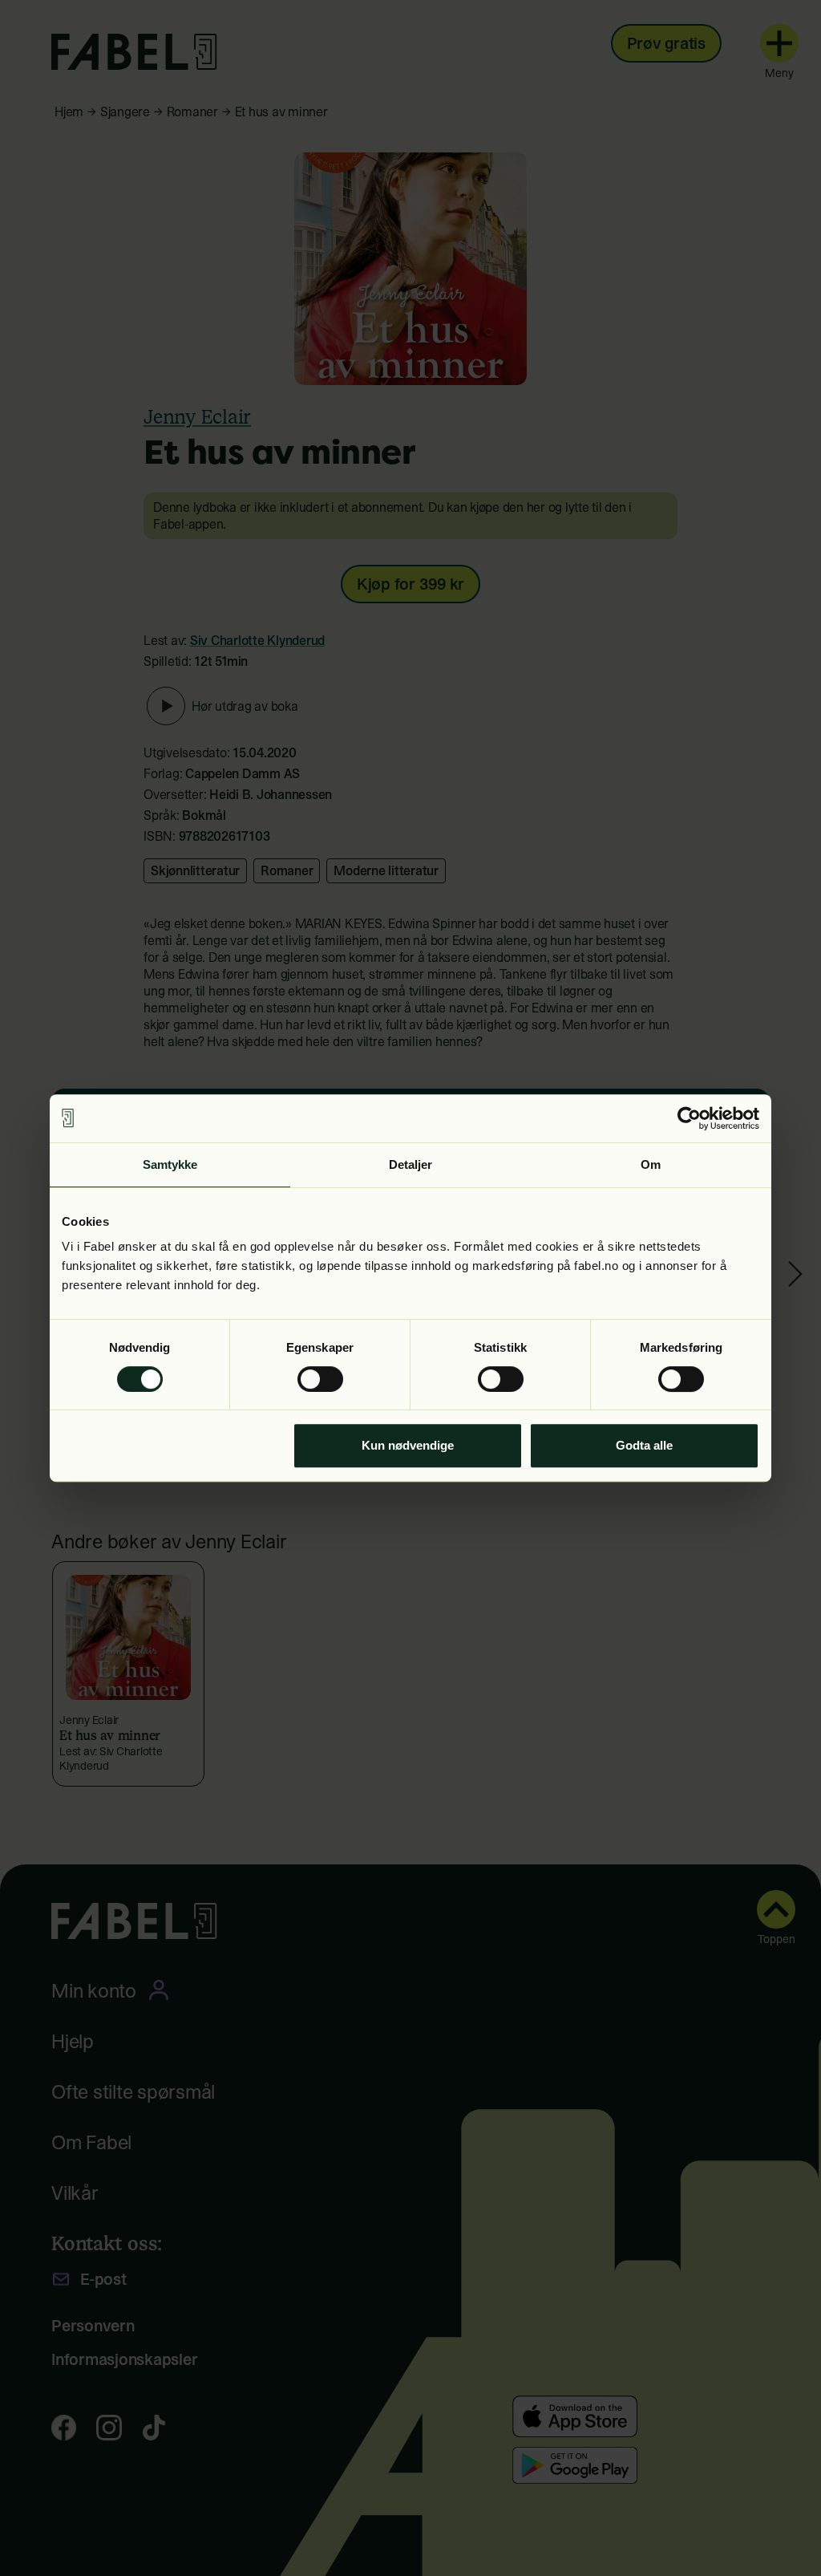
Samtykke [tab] (170, 1164)
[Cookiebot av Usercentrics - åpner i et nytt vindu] (689, 1118)
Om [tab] (651, 1164)
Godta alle (644, 1445)
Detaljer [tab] (411, 1164)
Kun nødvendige (408, 1445)
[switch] (320, 1379)
